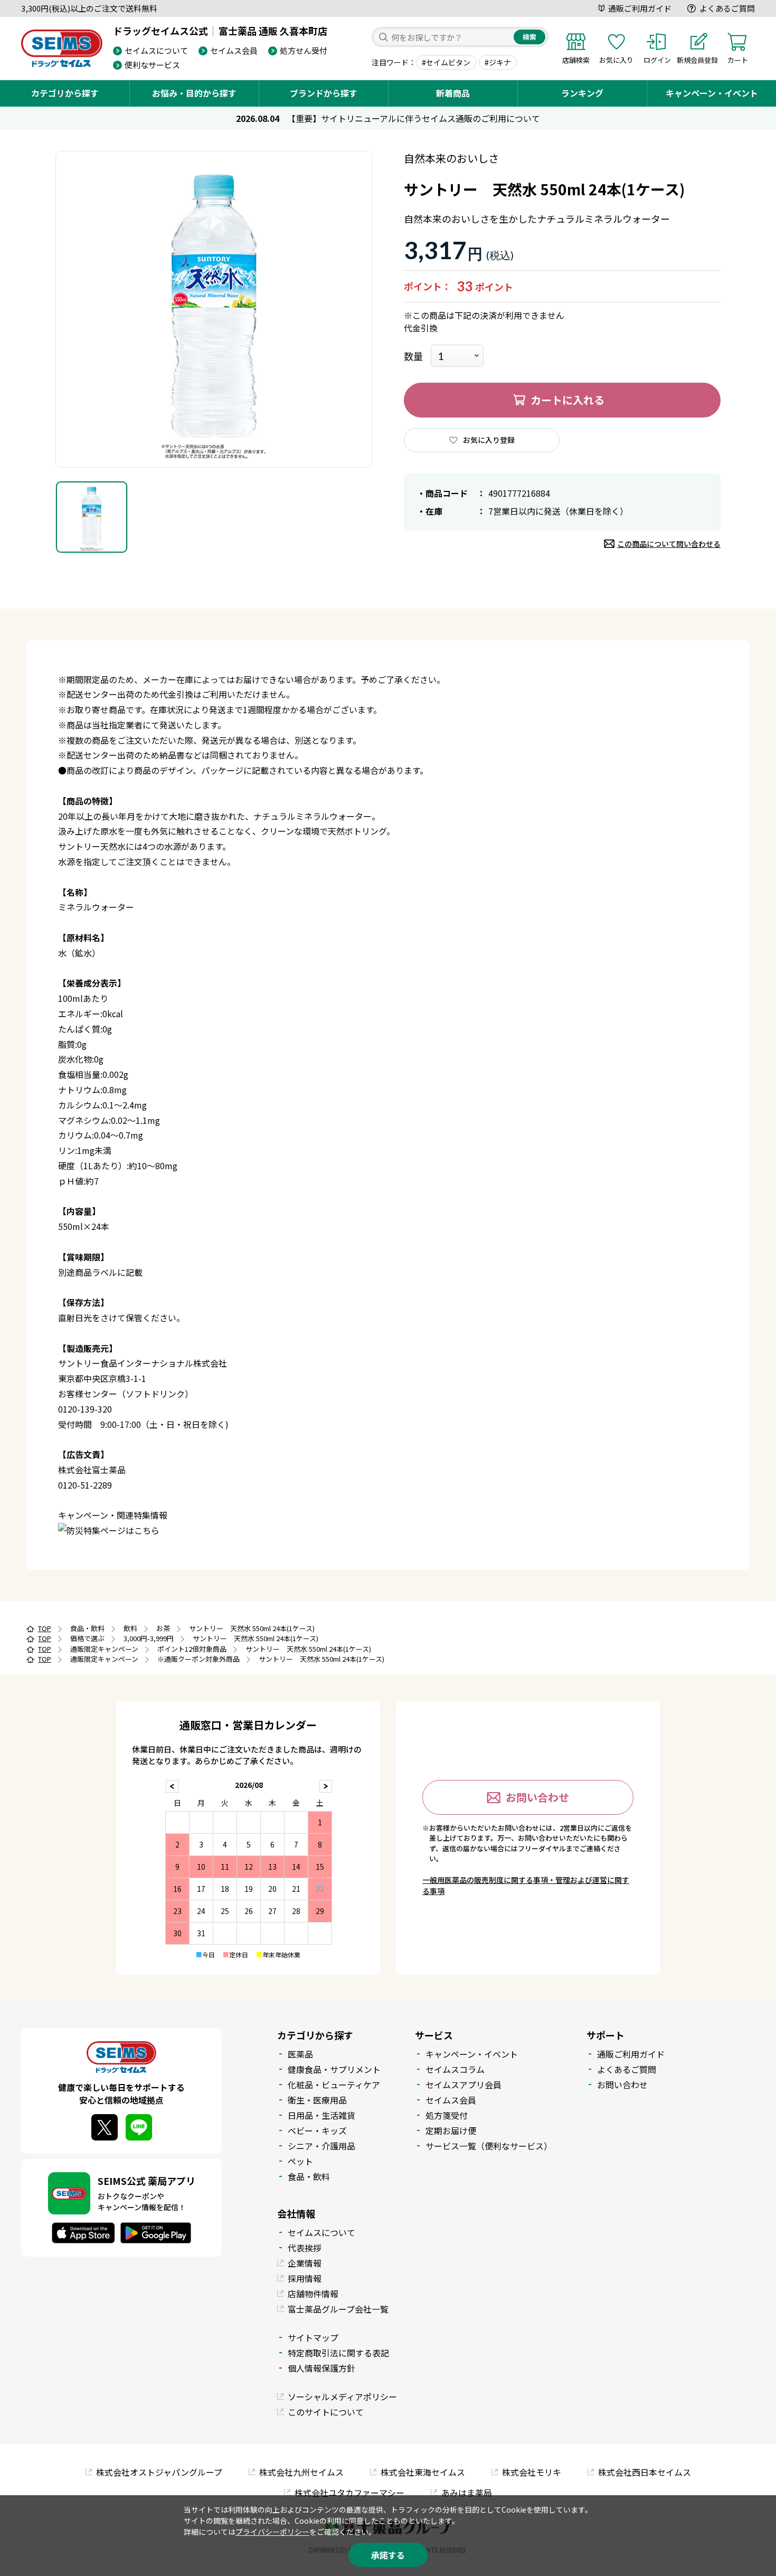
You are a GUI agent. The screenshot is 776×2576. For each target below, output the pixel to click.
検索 (529, 37)
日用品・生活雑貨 (321, 2115)
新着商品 (453, 93)
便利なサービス (152, 65)
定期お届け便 (451, 2130)
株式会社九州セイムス (301, 2472)
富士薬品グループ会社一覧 (338, 2309)
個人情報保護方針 (321, 2368)
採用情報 (305, 2278)
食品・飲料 (309, 2176)
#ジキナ (498, 62)
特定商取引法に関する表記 (338, 2353)
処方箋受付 (447, 2115)
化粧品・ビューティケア (334, 2085)
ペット (300, 2161)
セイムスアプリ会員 (463, 2085)
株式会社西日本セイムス (645, 2472)
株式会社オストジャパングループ (159, 2472)
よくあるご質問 (727, 8)
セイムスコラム (455, 2069)
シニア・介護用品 (321, 2146)
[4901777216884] (92, 517)
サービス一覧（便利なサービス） (489, 2146)
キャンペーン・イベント (712, 93)
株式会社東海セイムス (423, 2472)
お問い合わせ (537, 1797)
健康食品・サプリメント (334, 2069)
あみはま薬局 (467, 2493)
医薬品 (300, 2054)
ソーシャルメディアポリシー (342, 2397)
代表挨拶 (305, 2248)
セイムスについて (156, 50)
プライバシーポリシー (272, 2532)
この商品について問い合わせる (669, 544)
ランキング (582, 93)
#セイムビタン (446, 62)
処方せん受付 (304, 50)
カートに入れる (567, 400)
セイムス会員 (234, 50)
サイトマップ (313, 2337)
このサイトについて (326, 2412)
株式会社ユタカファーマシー (349, 2493)
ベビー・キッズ (317, 2130)
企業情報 (305, 2263)
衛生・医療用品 (317, 2100)
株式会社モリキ (532, 2472)
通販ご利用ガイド (640, 8)
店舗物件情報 (313, 2294)
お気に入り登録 (489, 440)
